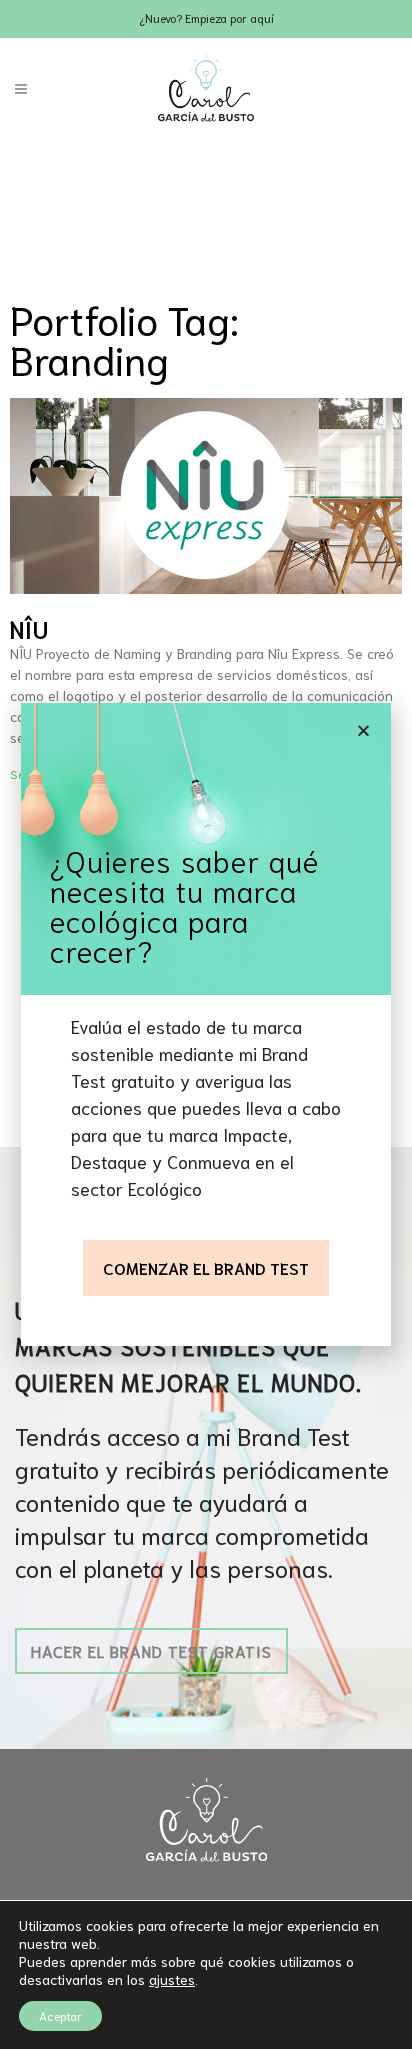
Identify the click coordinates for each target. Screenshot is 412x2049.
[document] (206, 1024)
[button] (363, 730)
